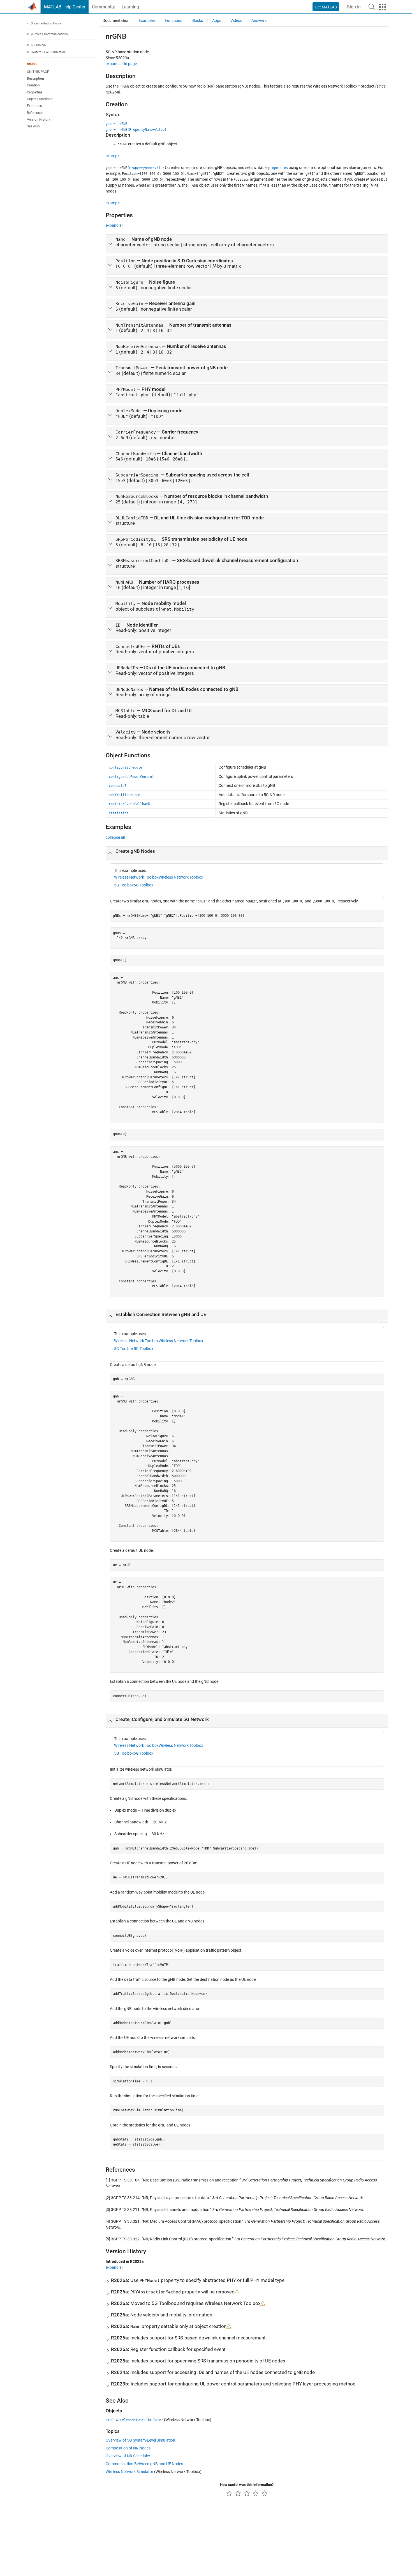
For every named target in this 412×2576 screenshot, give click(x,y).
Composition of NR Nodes (128, 2448)
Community (103, 7)
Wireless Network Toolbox (136, 877)
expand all (114, 225)
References (35, 113)
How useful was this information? (247, 2485)
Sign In (354, 7)
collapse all (115, 837)
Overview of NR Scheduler (128, 2456)
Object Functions (40, 99)
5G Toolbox (124, 885)
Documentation (116, 20)
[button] (372, 7)
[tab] (247, 244)
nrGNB (32, 64)
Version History (39, 120)
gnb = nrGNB (116, 124)
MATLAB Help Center (65, 7)
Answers (259, 20)
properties (278, 168)
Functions (173, 20)
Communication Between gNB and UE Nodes (144, 2464)
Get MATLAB (326, 7)
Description (35, 79)
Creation (33, 86)
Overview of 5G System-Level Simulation (140, 2440)
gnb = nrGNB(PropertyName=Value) (136, 130)
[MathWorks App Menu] (383, 7)
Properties (35, 92)
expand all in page (121, 64)
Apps (217, 20)
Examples (34, 106)
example (113, 156)
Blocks (197, 20)
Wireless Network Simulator (129, 2472)
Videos (236, 20)
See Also (33, 127)
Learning (130, 7)
